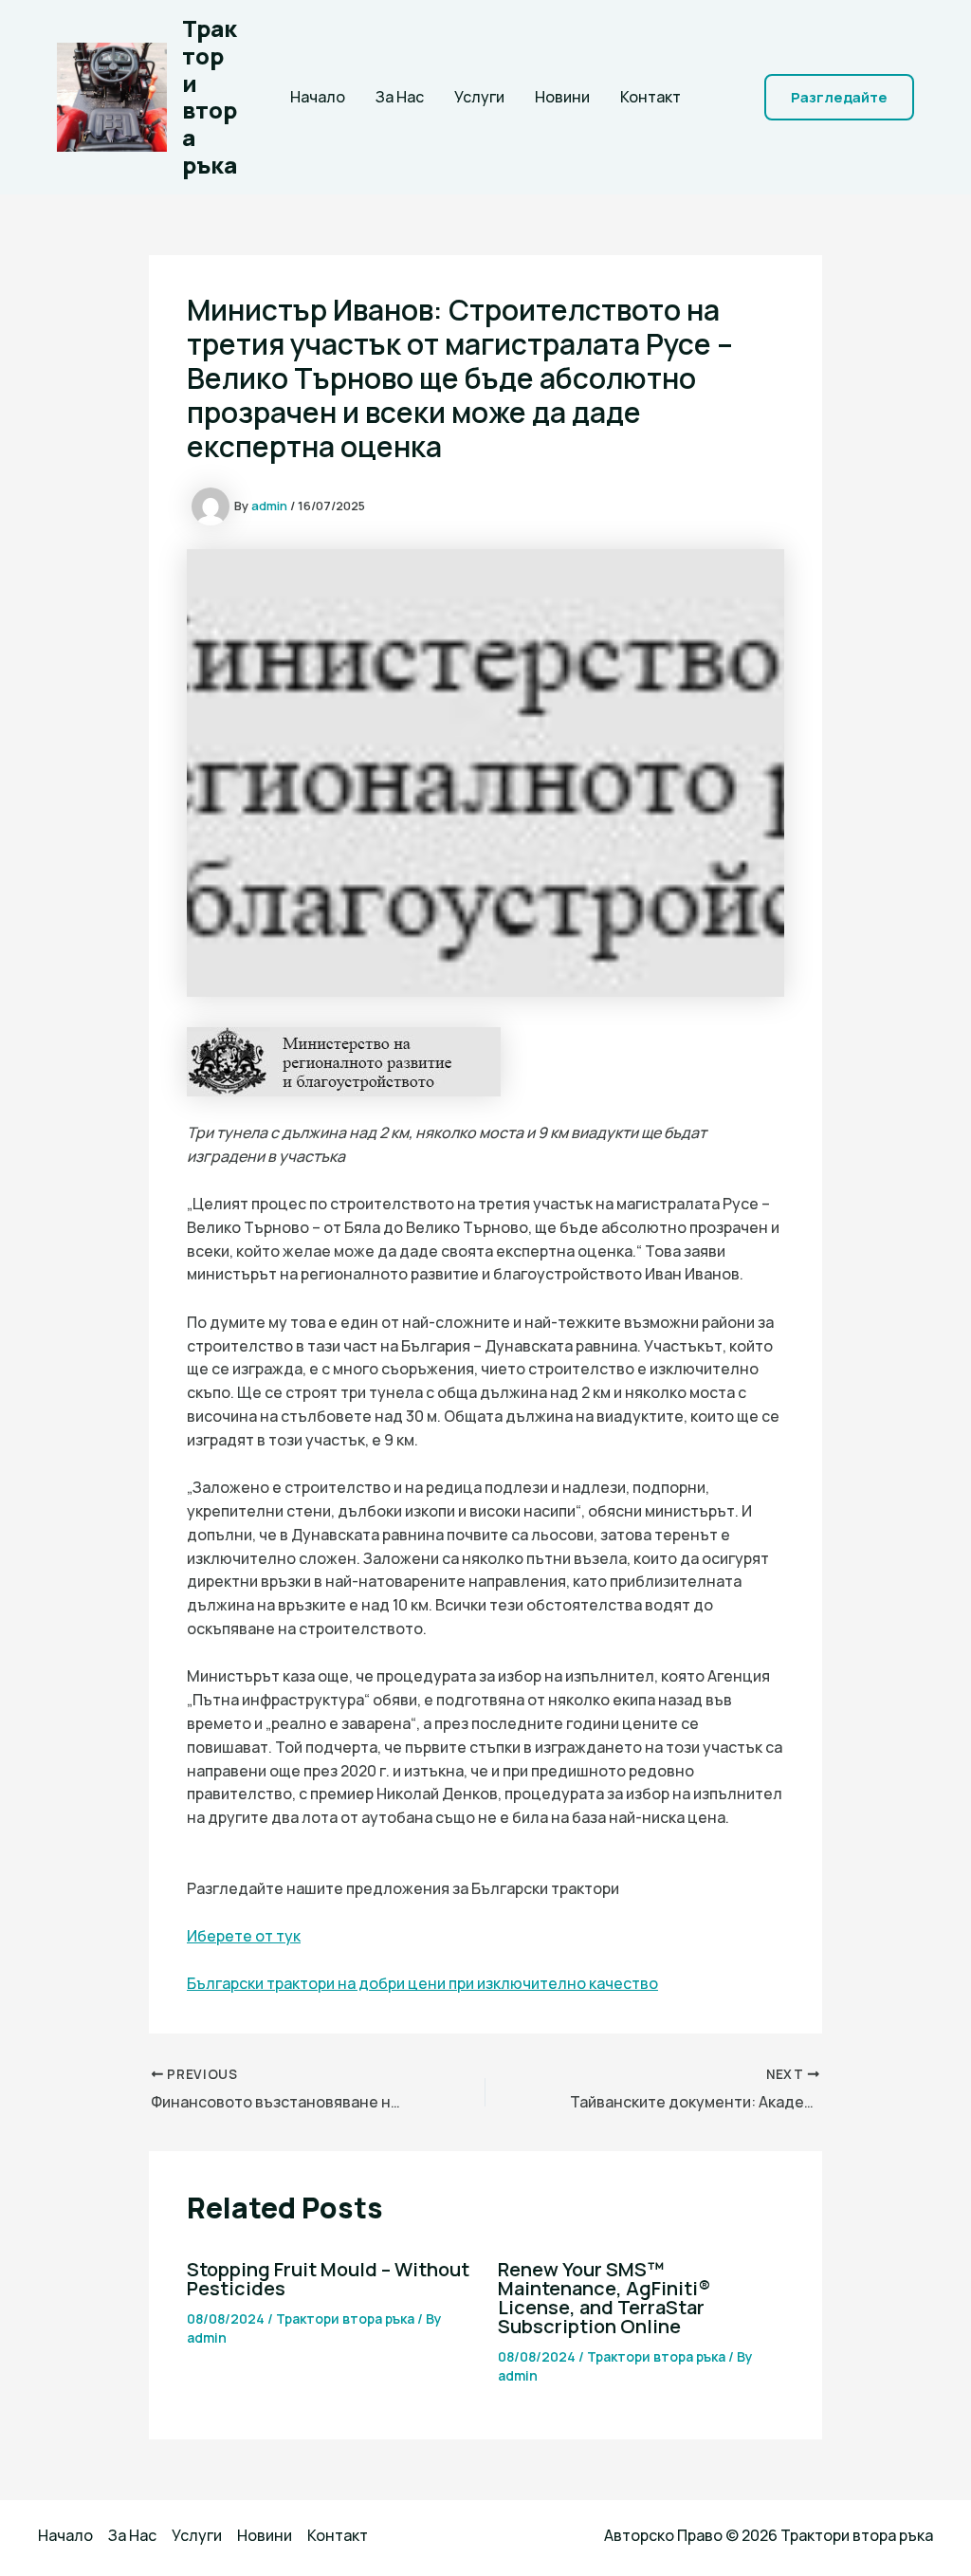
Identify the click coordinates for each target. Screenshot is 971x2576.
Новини (562, 97)
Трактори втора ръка (210, 96)
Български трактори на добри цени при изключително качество (422, 1983)
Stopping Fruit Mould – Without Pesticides (328, 2279)
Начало (318, 97)
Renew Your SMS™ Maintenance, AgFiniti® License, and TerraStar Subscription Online (604, 2298)
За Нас (400, 97)
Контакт (650, 97)
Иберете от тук (244, 1936)
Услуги (479, 97)
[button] (839, 97)
